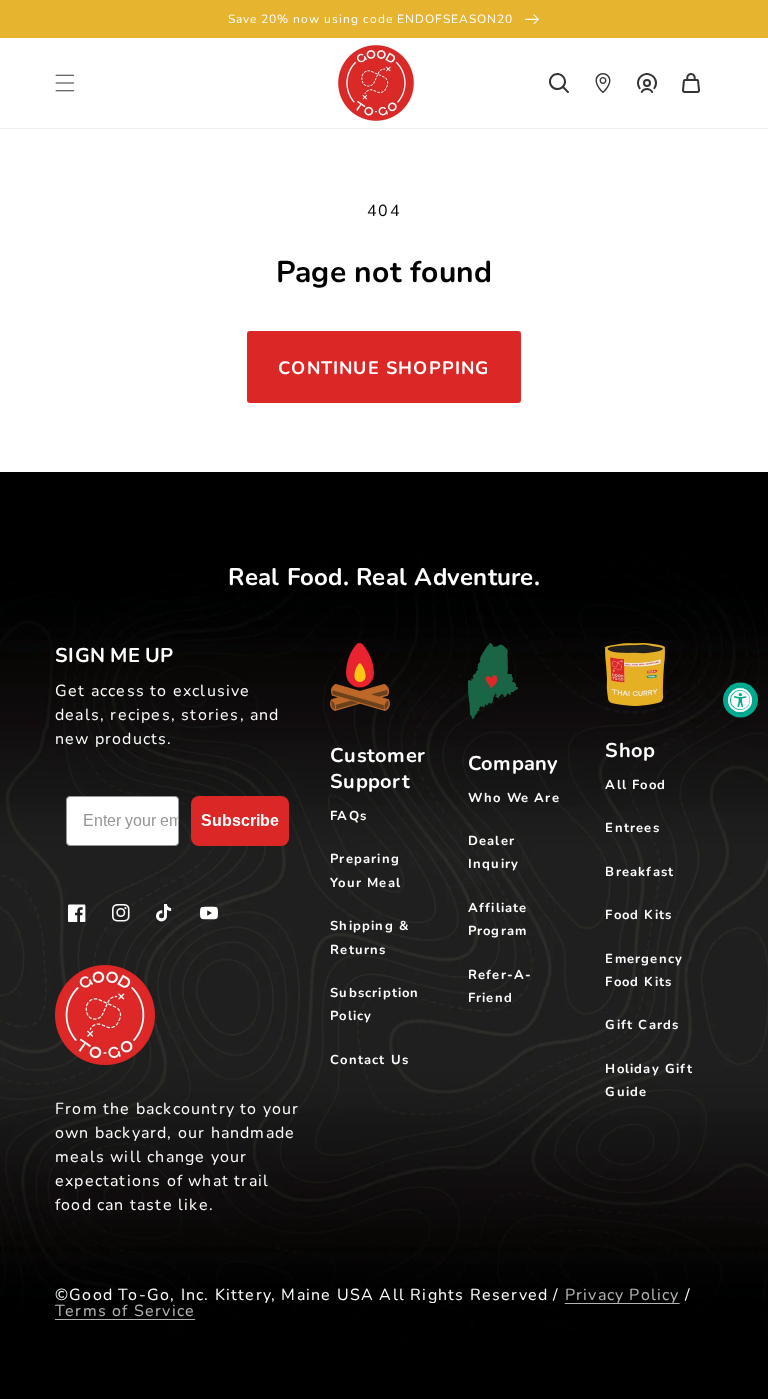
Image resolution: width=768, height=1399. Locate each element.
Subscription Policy (374, 1004)
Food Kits (638, 915)
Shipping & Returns (369, 937)
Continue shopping (383, 368)
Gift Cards (642, 1025)
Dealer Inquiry (493, 852)
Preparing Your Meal (365, 870)
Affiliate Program (498, 919)
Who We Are (514, 798)
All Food (635, 785)
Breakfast (639, 872)
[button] (65, 83)
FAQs (348, 816)
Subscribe (240, 820)
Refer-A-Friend (500, 986)
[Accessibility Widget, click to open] (740, 699)
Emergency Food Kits (644, 970)
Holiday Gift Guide (648, 1080)
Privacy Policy (622, 1295)
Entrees (632, 828)
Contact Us (369, 1060)
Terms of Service (125, 1311)
